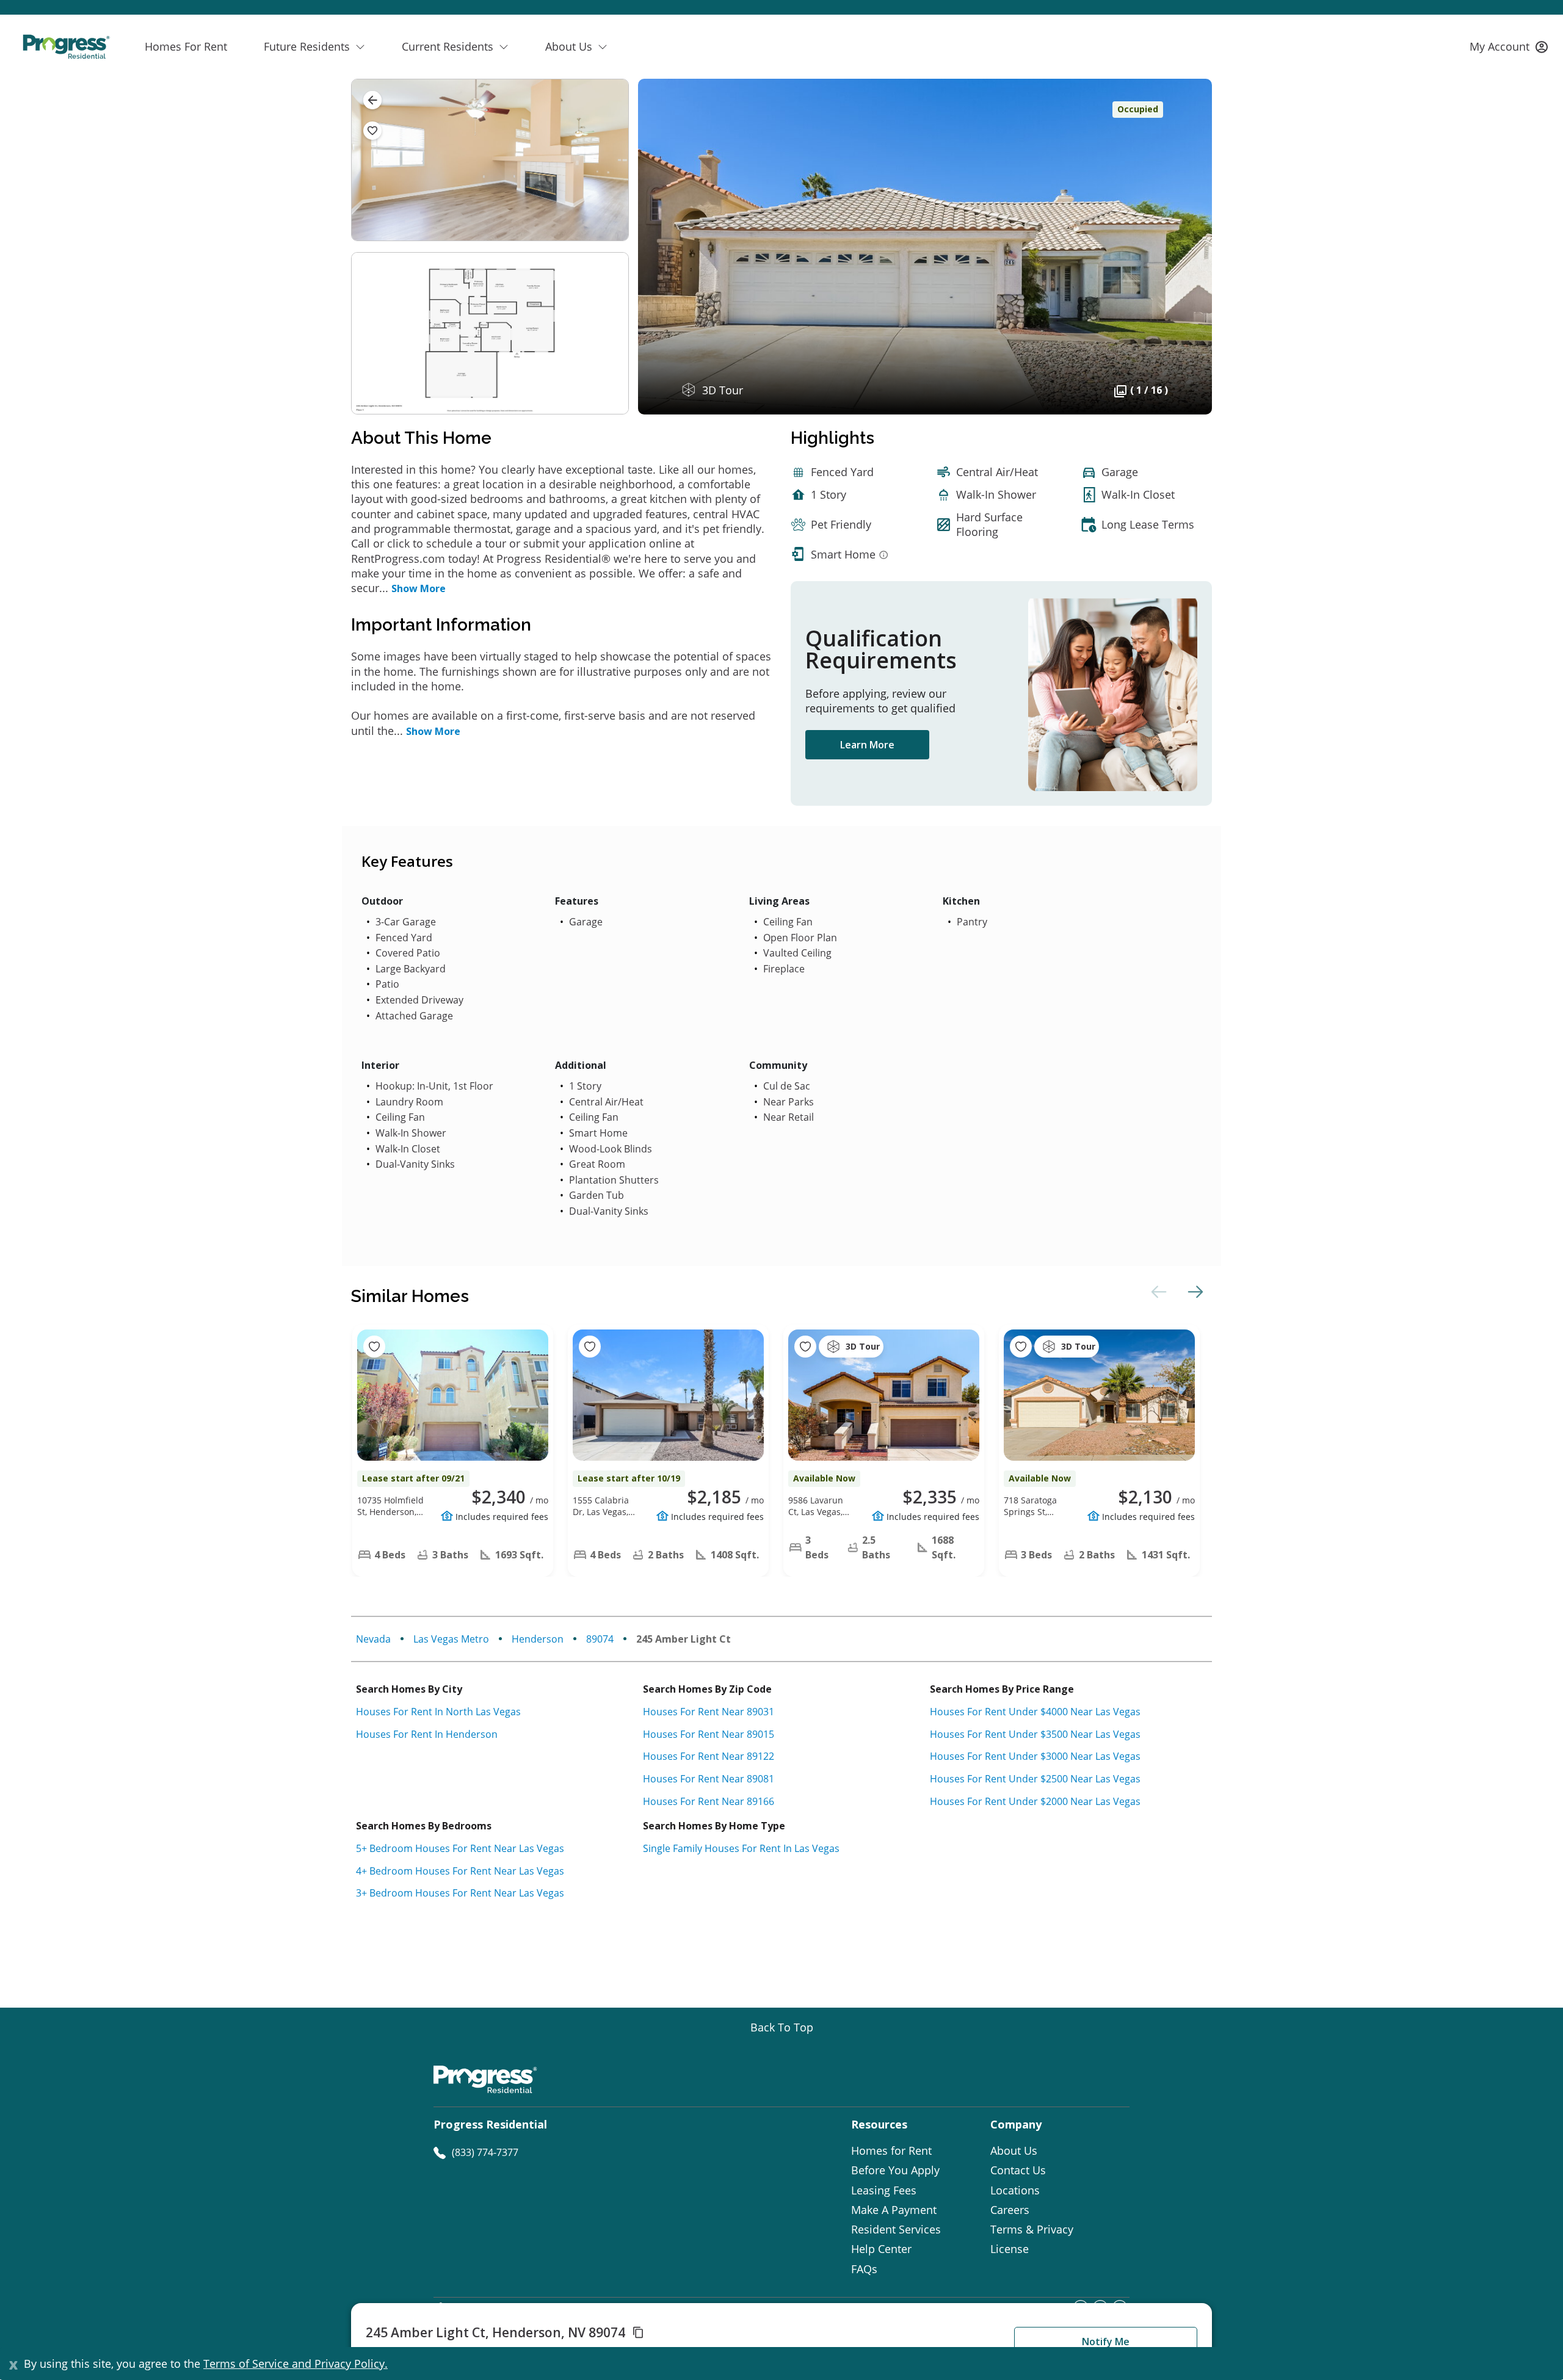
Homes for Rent (891, 2150)
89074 (600, 1639)
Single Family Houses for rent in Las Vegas (741, 1848)
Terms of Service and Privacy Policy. (296, 2364)
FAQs (864, 2269)
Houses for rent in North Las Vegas (438, 1712)
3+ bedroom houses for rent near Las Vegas (460, 1893)
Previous (1157, 1292)
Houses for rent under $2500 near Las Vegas (1035, 1779)
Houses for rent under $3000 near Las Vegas (1035, 1756)
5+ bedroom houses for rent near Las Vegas (460, 1848)
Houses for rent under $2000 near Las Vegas (1035, 1801)
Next (1194, 1292)
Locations (1015, 2190)
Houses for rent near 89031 (709, 1712)
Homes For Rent (186, 46)
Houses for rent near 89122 (709, 1756)
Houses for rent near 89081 (709, 1779)
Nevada (373, 1639)
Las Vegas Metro (451, 1639)
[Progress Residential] (66, 47)
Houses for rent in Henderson (427, 1734)
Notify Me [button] (1106, 2342)
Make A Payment (894, 2210)
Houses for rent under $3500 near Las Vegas (1035, 1734)
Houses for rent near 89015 (709, 1734)
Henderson (538, 1639)
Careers (1010, 2210)
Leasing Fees (884, 2190)
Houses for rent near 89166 (709, 1801)
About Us (1014, 2150)
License (1010, 2249)
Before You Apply (895, 2170)
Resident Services (896, 2229)
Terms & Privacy (1032, 2229)
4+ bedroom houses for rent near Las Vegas (460, 1871)
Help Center (881, 2249)
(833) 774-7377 (485, 2152)
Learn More (867, 745)
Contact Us (1018, 2170)
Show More (419, 588)
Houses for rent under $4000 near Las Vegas (1035, 1712)
